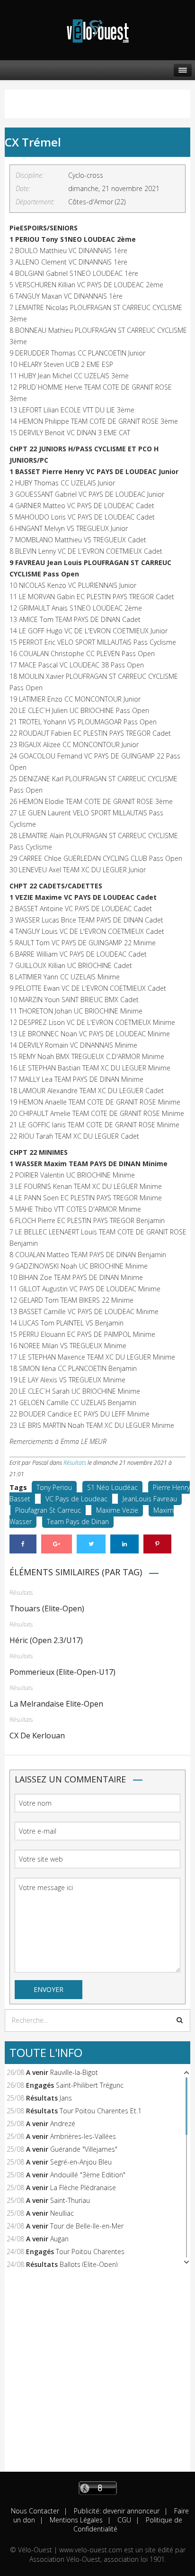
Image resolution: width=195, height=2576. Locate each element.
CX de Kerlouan (37, 1736)
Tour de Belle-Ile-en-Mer (87, 2226)
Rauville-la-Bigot (74, 2072)
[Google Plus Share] (57, 1544)
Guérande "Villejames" (84, 2149)
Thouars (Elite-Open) (47, 1608)
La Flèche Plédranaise (83, 2188)
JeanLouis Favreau (150, 1499)
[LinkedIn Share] (124, 1544)
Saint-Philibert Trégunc (90, 2085)
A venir (37, 2072)
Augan (59, 2239)
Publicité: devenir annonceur (116, 2511)
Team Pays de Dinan (78, 1521)
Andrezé (63, 2124)
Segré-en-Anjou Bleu (81, 2162)
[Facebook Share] (23, 1544)
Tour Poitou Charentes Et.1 (101, 2111)
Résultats (75, 1463)
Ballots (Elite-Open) (89, 2264)
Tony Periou (54, 1487)
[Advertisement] (97, 2374)
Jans (66, 2098)
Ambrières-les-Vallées (83, 2136)
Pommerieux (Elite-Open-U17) (62, 1672)
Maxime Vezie (117, 1510)
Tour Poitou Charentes (90, 2252)
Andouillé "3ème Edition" (88, 2175)
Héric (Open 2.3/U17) (46, 1640)
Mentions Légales (75, 2520)
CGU (123, 2520)
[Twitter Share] (91, 1544)
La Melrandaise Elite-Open (56, 1704)
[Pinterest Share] (157, 1544)
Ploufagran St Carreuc (48, 1510)
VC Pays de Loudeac (76, 1499)
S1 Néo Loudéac (112, 1487)
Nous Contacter (35, 2511)
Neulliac (62, 2213)
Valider (180, 2020)
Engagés (40, 2085)
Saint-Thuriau (70, 2200)
